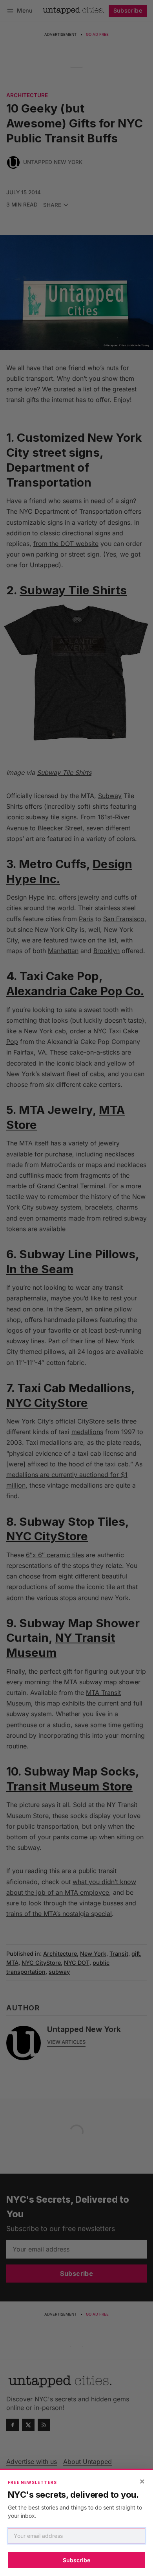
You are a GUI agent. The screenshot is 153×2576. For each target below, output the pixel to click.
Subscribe (76, 2560)
